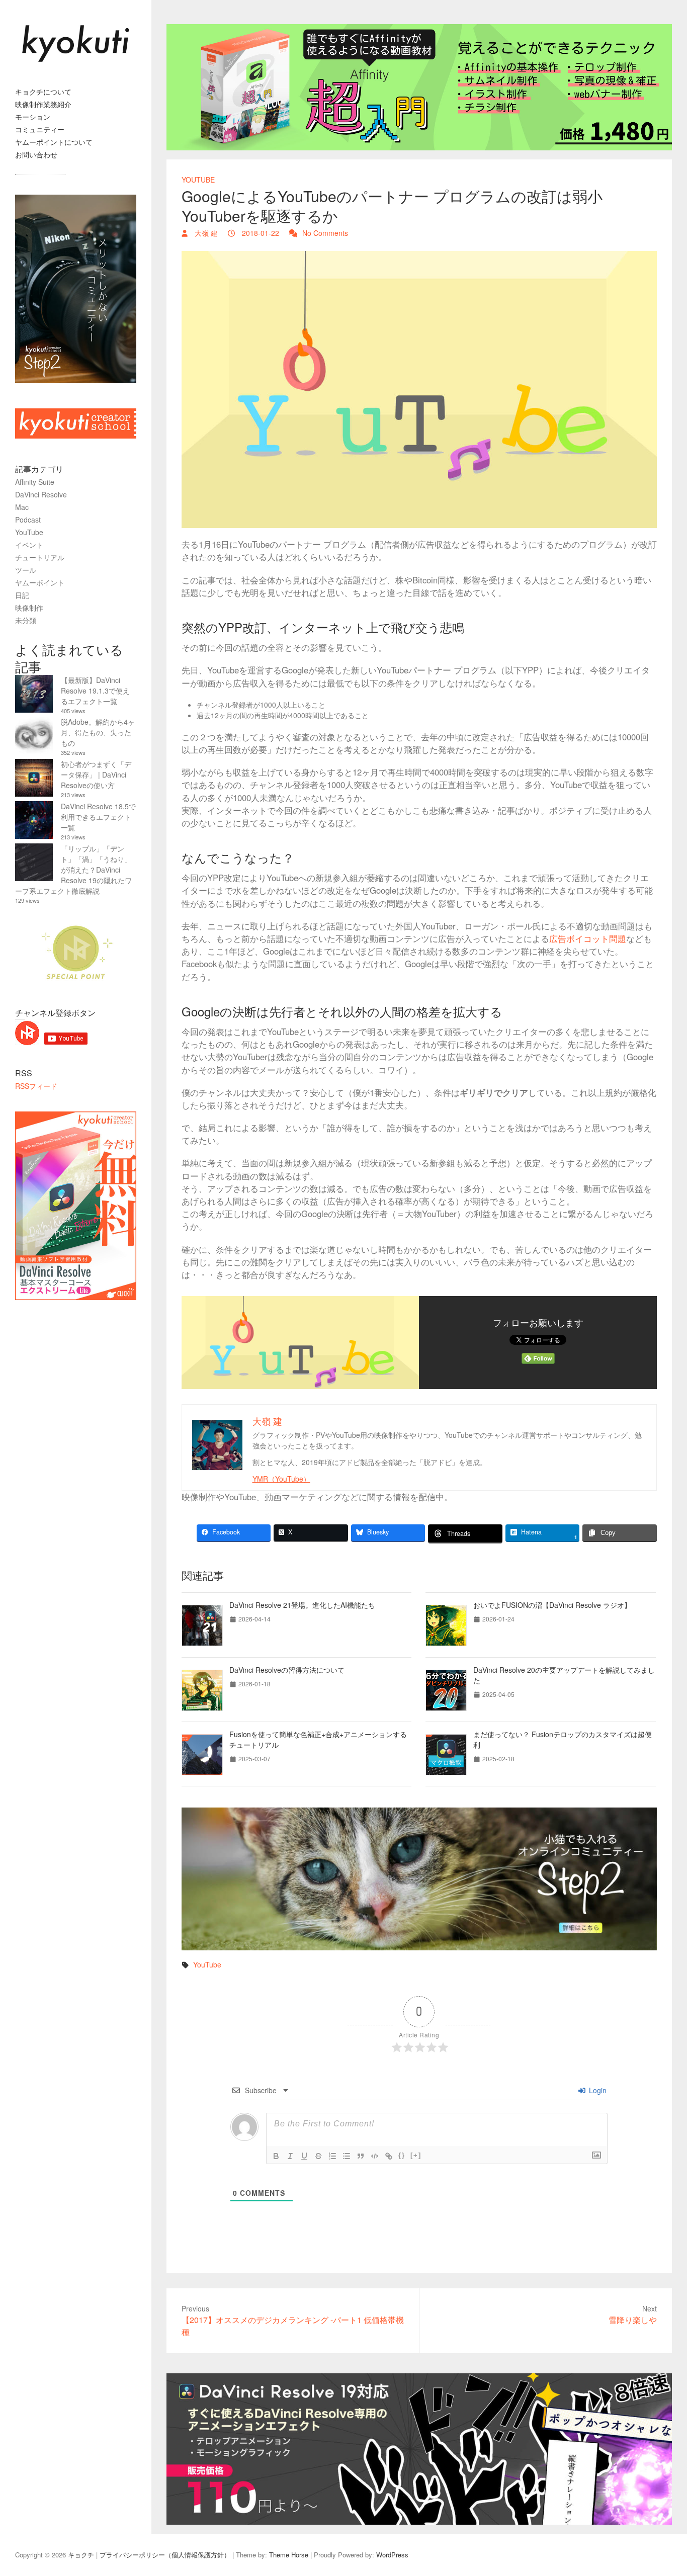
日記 (22, 595)
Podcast (28, 520)
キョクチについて (43, 92)
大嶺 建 (205, 233)
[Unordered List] (347, 2156)
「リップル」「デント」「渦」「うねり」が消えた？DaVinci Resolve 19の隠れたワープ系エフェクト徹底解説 (73, 870)
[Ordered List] (332, 2156)
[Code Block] (375, 2156)
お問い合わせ (36, 154)
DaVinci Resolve (41, 494)
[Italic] (290, 2156)
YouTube (198, 180)
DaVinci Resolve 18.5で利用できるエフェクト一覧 (98, 817)
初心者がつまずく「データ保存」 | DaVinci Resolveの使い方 (96, 775)
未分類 (26, 620)
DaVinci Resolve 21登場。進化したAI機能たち (302, 1605)
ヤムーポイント (40, 582)
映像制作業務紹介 (43, 104)
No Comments (325, 233)
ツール (26, 570)
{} (402, 2155)
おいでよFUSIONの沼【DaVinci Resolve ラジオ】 (552, 1605)
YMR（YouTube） (281, 1479)
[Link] (389, 2156)
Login (597, 2090)
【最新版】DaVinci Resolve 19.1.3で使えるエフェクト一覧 (95, 691)
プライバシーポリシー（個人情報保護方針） (165, 2555)
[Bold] (276, 2156)
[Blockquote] (361, 2156)
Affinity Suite (35, 482)
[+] (416, 2155)
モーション (33, 117)
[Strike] (318, 2156)
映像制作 (29, 608)
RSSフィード (36, 1086)
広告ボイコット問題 (588, 938)
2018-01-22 (260, 233)
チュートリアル (40, 557)
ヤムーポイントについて (54, 142)
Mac (22, 507)
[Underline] (304, 2156)
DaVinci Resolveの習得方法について (287, 1670)
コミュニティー (40, 129)
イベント (29, 545)
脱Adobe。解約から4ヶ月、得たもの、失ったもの (98, 732)
